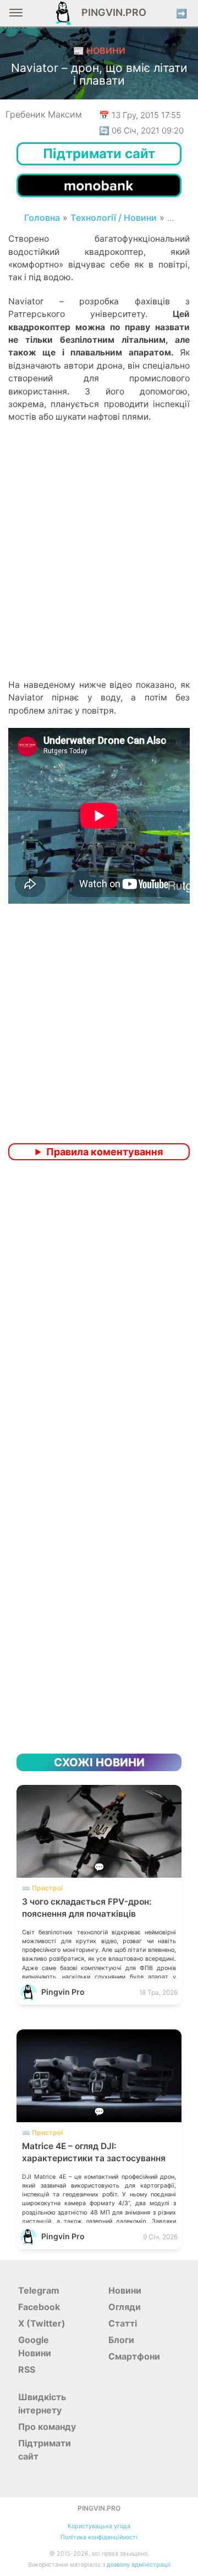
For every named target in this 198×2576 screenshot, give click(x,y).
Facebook (39, 2307)
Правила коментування (105, 1152)
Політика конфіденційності (99, 2537)
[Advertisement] (99, 570)
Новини (125, 2290)
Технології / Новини (114, 218)
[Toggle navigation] (16, 17)
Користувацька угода (99, 2526)
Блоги (121, 2340)
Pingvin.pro (111, 12)
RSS (27, 2369)
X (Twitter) (42, 2323)
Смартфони (134, 2356)
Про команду (47, 2427)
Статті (123, 2323)
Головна (42, 218)
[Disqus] (99, 1314)
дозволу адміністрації (139, 2565)
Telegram (39, 2290)
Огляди (125, 2307)
